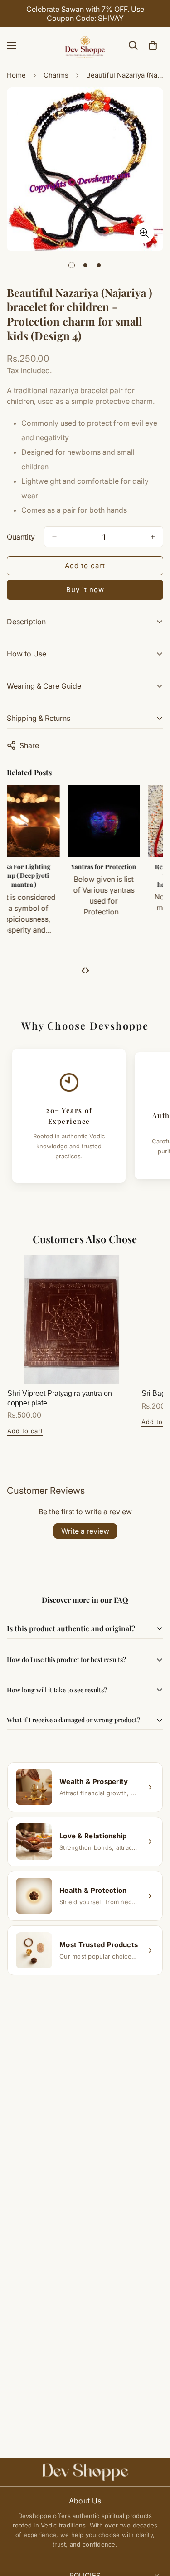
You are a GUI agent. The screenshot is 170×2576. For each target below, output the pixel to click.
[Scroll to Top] (154, 2528)
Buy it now (85, 590)
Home (16, 75)
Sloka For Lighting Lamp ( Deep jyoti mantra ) (44, 875)
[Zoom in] (144, 233)
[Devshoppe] (85, 45)
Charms (56, 75)
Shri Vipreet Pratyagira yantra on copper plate (60, 1398)
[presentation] (83, 970)
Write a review (85, 1531)
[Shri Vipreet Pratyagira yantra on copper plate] (72, 1319)
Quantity (21, 537)
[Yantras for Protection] (125, 821)
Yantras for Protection (125, 867)
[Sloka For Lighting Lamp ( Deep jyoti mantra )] (45, 821)
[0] (153, 45)
